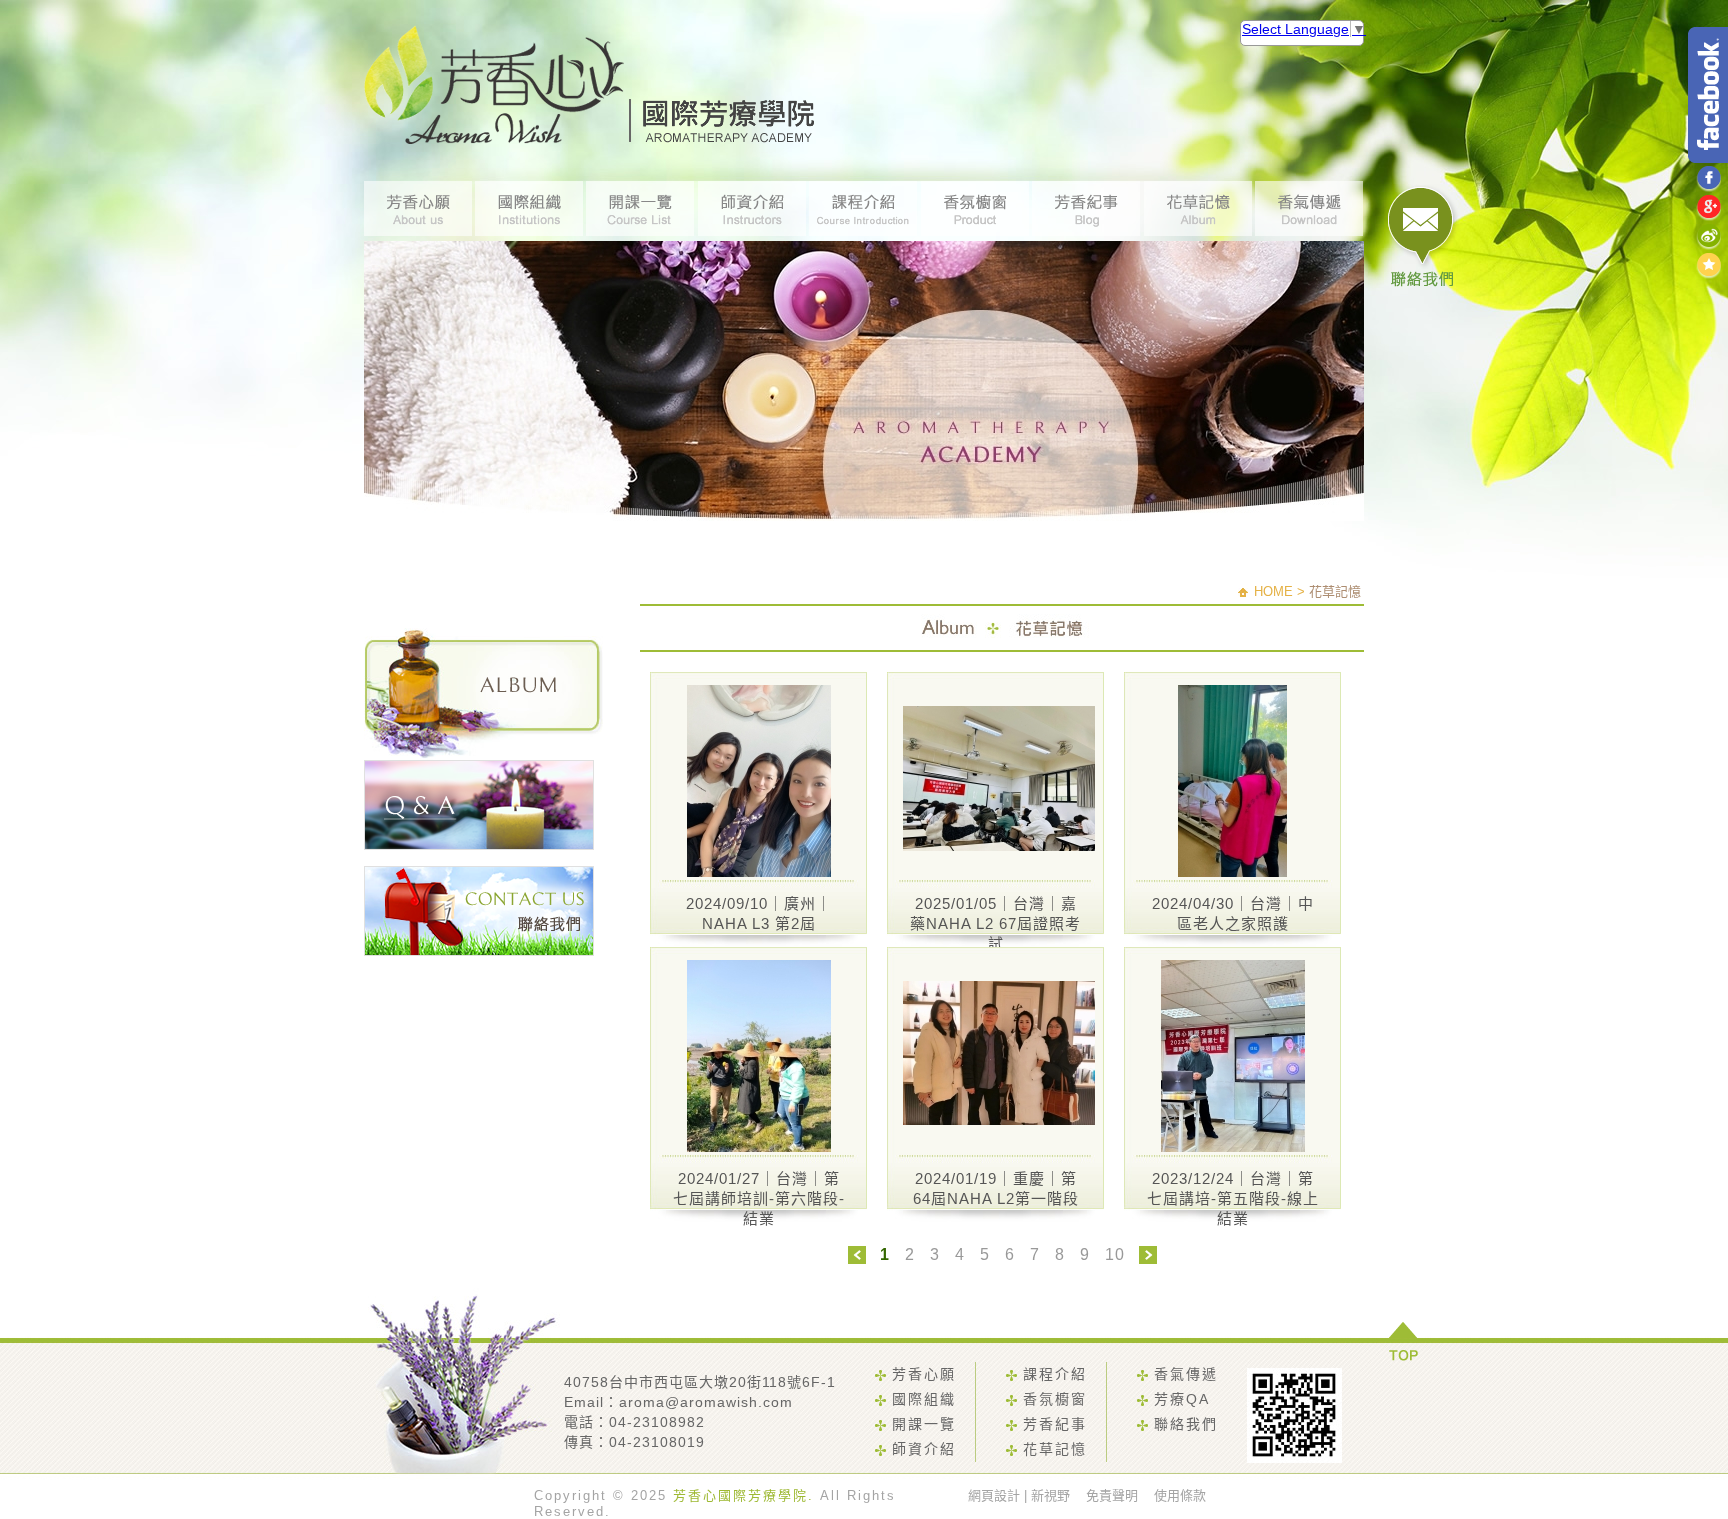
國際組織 (924, 1399)
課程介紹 (1055, 1374)
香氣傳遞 (1186, 1374)
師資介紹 (924, 1449)
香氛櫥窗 (1055, 1399)
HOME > (1279, 591)
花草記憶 (1055, 1449)
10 (1115, 1254)
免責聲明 (1112, 1495)
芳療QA (1182, 1399)
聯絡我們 (1186, 1424)
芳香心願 (924, 1374)
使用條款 (1180, 1495)
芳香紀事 (1055, 1424)
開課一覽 (924, 1424)
